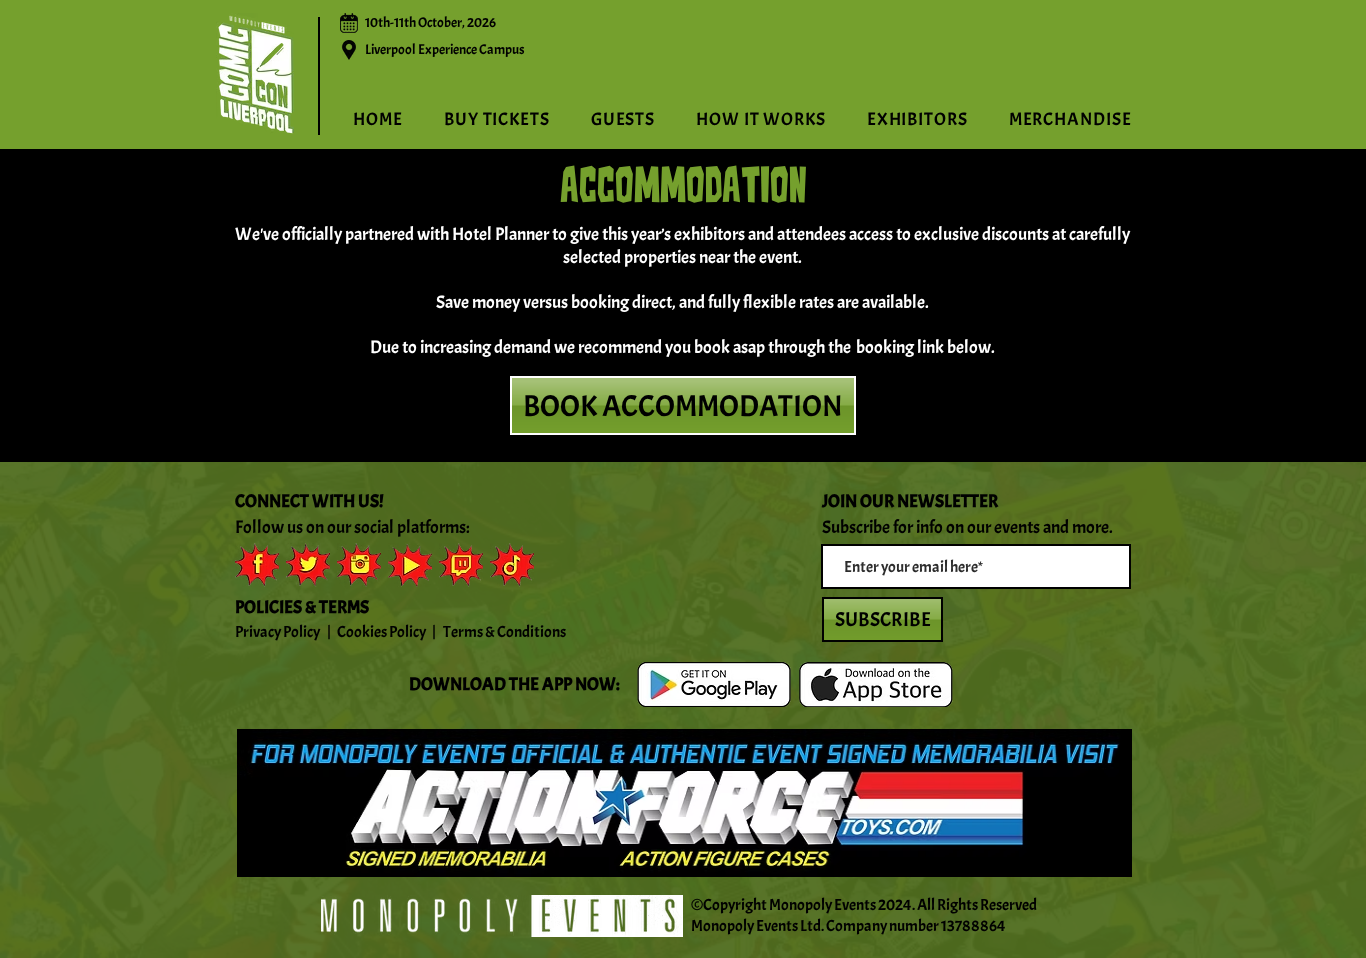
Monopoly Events (822, 905)
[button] (761, 119)
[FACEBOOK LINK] (257, 565)
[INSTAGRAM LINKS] (359, 565)
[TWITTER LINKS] (308, 565)
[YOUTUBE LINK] (410, 565)
